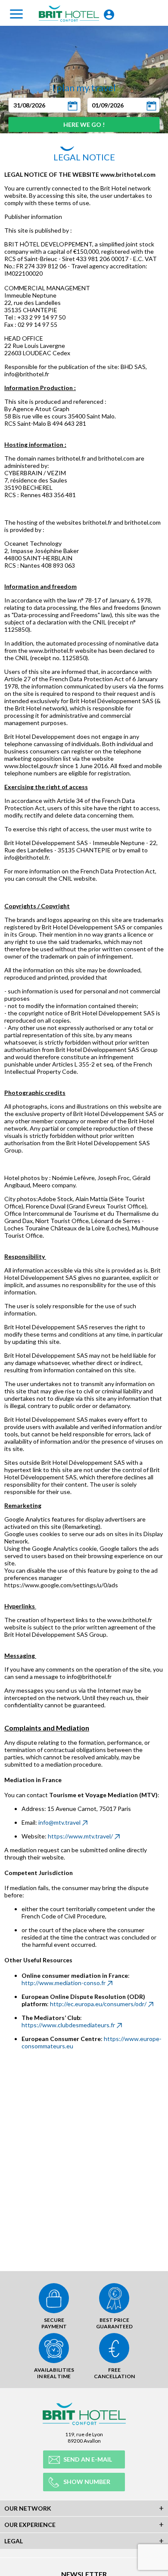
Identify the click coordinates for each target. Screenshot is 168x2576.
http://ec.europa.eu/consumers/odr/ (98, 2004)
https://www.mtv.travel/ (80, 1836)
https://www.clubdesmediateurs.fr (68, 2025)
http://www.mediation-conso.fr (64, 1983)
